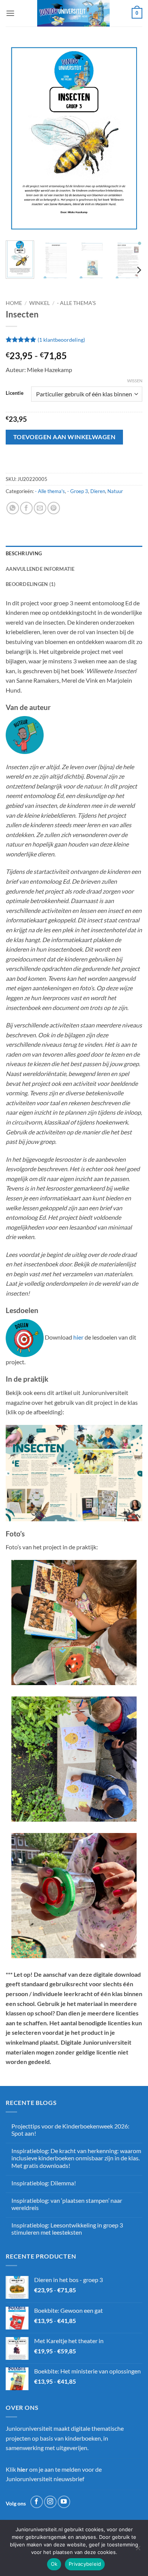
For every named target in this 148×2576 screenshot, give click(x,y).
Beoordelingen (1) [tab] (31, 584)
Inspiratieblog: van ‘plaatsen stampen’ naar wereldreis (67, 2204)
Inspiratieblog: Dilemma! (44, 2183)
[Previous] (18, 138)
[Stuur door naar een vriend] (40, 508)
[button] (10, 13)
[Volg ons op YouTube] (64, 2502)
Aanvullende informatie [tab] (40, 569)
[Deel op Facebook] (26, 508)
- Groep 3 (78, 491)
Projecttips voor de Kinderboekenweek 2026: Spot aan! (70, 2130)
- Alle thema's (76, 303)
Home (14, 303)
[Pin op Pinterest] (54, 508)
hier (78, 1337)
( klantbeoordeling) (61, 340)
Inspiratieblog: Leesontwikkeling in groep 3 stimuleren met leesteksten (67, 2229)
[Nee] (138, 2550)
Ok (54, 2564)
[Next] (130, 138)
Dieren (98, 491)
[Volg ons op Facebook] (37, 2502)
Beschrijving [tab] (24, 553)
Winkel (39, 303)
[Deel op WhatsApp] (13, 508)
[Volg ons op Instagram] (50, 2502)
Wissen (135, 381)
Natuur (115, 491)
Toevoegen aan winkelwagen (65, 437)
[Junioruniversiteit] (73, 13)
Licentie (15, 393)
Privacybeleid (85, 2564)
